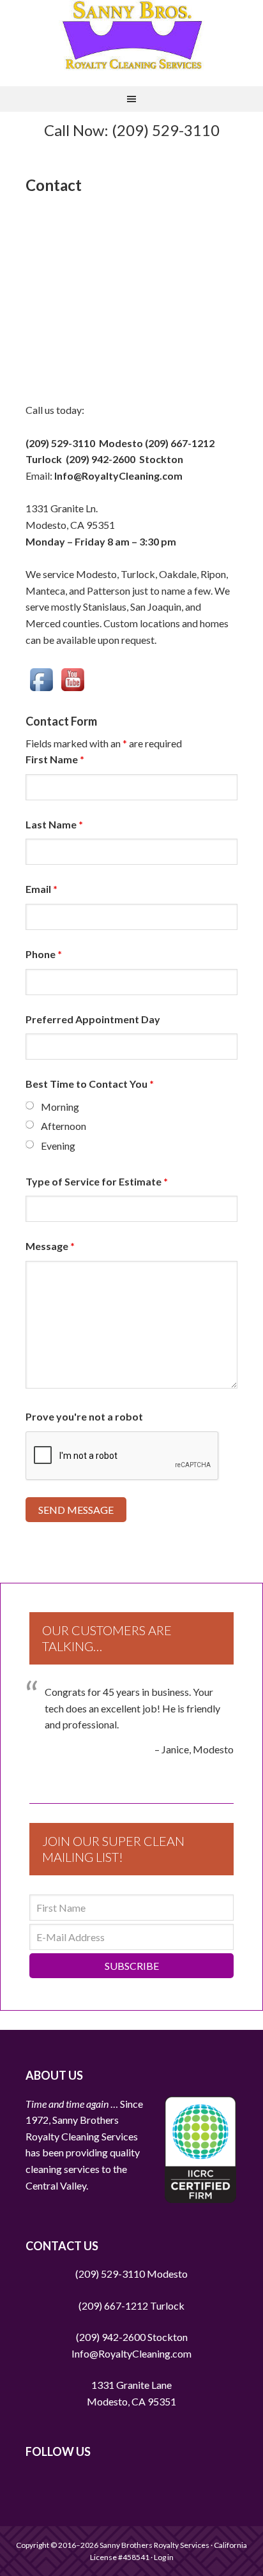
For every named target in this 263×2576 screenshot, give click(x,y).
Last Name (54, 824)
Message (50, 1246)
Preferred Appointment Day (93, 1019)
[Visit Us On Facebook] (41, 672)
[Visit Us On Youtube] (72, 672)
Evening (58, 1146)
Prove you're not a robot (84, 1416)
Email (41, 889)
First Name (55, 759)
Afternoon (64, 1126)
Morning (60, 1107)
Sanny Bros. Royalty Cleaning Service (132, 35)
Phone (44, 954)
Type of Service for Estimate (97, 1181)
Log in (164, 2557)
